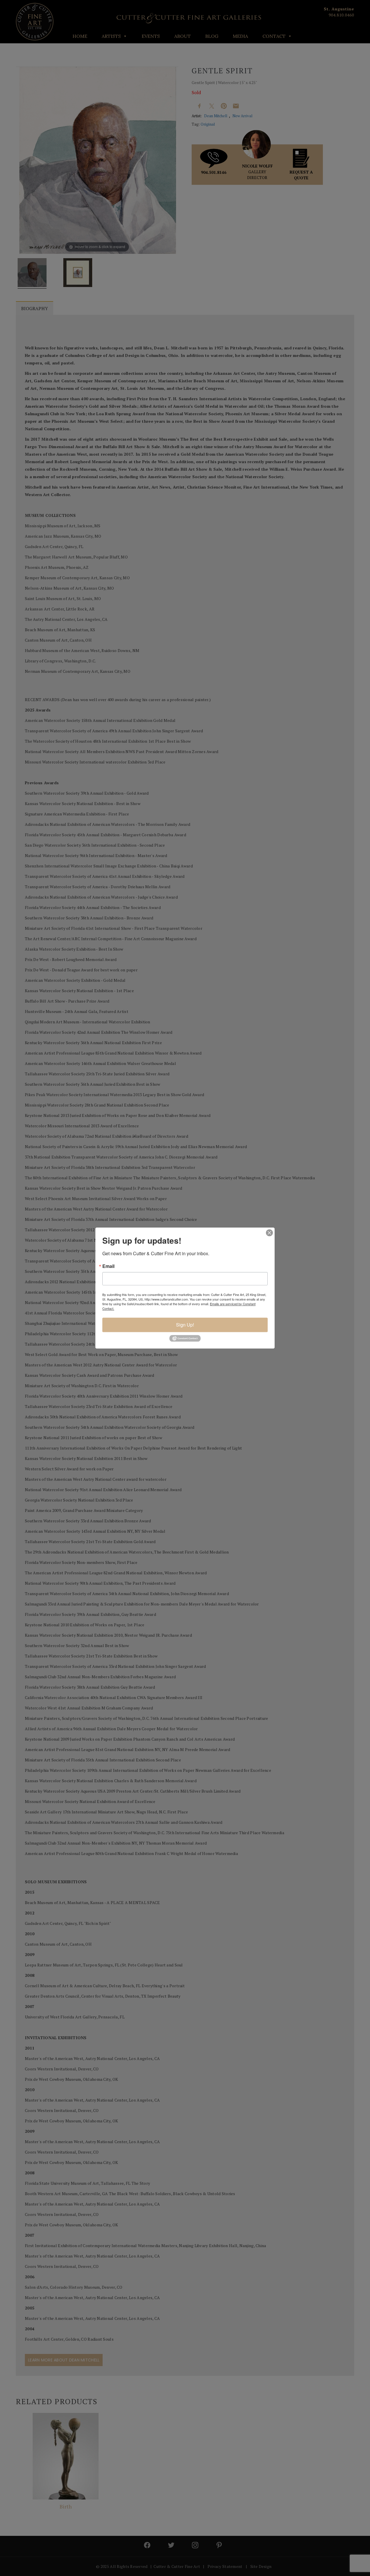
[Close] (269, 1233)
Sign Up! (185, 1325)
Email (108, 1266)
